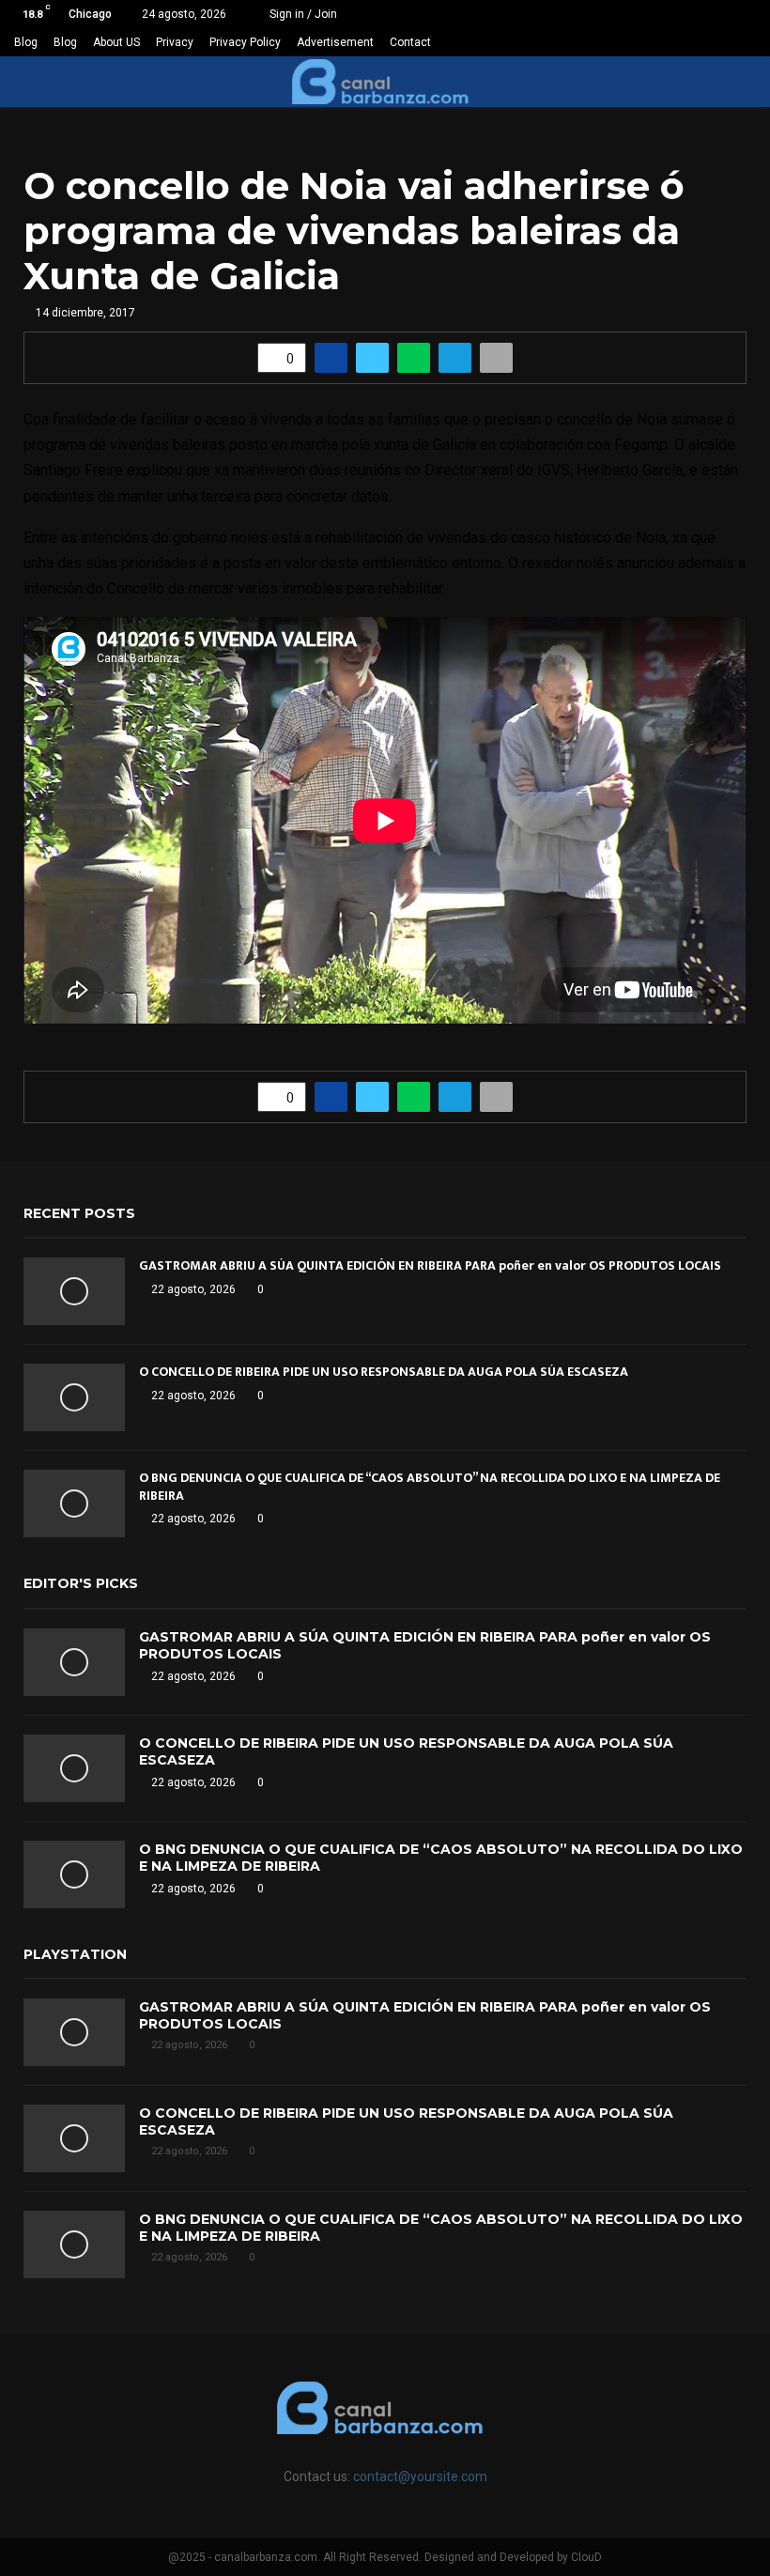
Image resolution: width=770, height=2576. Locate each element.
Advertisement (335, 42)
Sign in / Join (302, 14)
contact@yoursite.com (420, 2476)
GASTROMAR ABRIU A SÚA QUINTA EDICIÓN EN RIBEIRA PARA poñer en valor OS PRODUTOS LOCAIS (430, 1265)
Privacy (175, 42)
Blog (26, 42)
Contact (410, 42)
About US (116, 42)
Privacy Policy (245, 42)
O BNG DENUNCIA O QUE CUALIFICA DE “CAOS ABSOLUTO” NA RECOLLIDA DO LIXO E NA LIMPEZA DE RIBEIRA (430, 1486)
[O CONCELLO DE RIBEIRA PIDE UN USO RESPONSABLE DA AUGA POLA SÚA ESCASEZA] (74, 1397)
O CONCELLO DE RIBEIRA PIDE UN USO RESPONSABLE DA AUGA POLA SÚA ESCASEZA (384, 1372)
